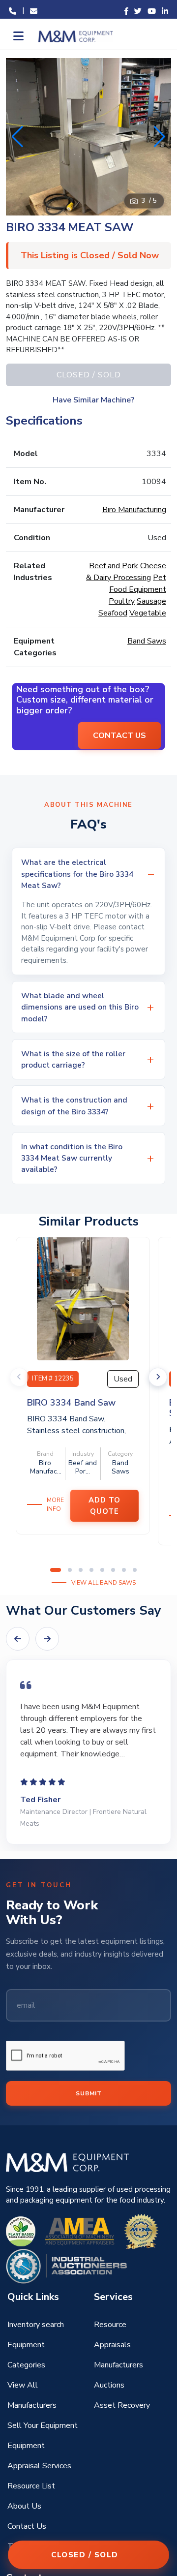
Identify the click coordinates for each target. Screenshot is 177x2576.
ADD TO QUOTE (104, 1506)
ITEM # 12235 (53, 1379)
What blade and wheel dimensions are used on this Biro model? (80, 1007)
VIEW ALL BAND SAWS (103, 1583)
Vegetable (148, 613)
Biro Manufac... (46, 1467)
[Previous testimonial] (18, 1639)
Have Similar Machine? (93, 400)
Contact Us (27, 2526)
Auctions (109, 2385)
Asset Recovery (122, 2405)
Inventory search (36, 2325)
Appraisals (112, 2345)
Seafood (113, 613)
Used (123, 1379)
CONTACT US (119, 736)
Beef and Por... (83, 1467)
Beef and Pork (114, 566)
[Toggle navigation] (17, 36)
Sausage (151, 601)
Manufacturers (118, 2365)
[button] (160, 137)
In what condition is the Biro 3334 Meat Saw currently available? (72, 1158)
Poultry (122, 601)
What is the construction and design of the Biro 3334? (74, 1105)
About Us (24, 2506)
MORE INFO (55, 1504)
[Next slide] (158, 1377)
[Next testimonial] (47, 1639)
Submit (89, 2093)
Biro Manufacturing (134, 510)
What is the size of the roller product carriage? (73, 1059)
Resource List (31, 2486)
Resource (110, 2325)
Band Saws (147, 641)
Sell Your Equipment (43, 2425)
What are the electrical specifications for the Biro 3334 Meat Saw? (77, 874)
